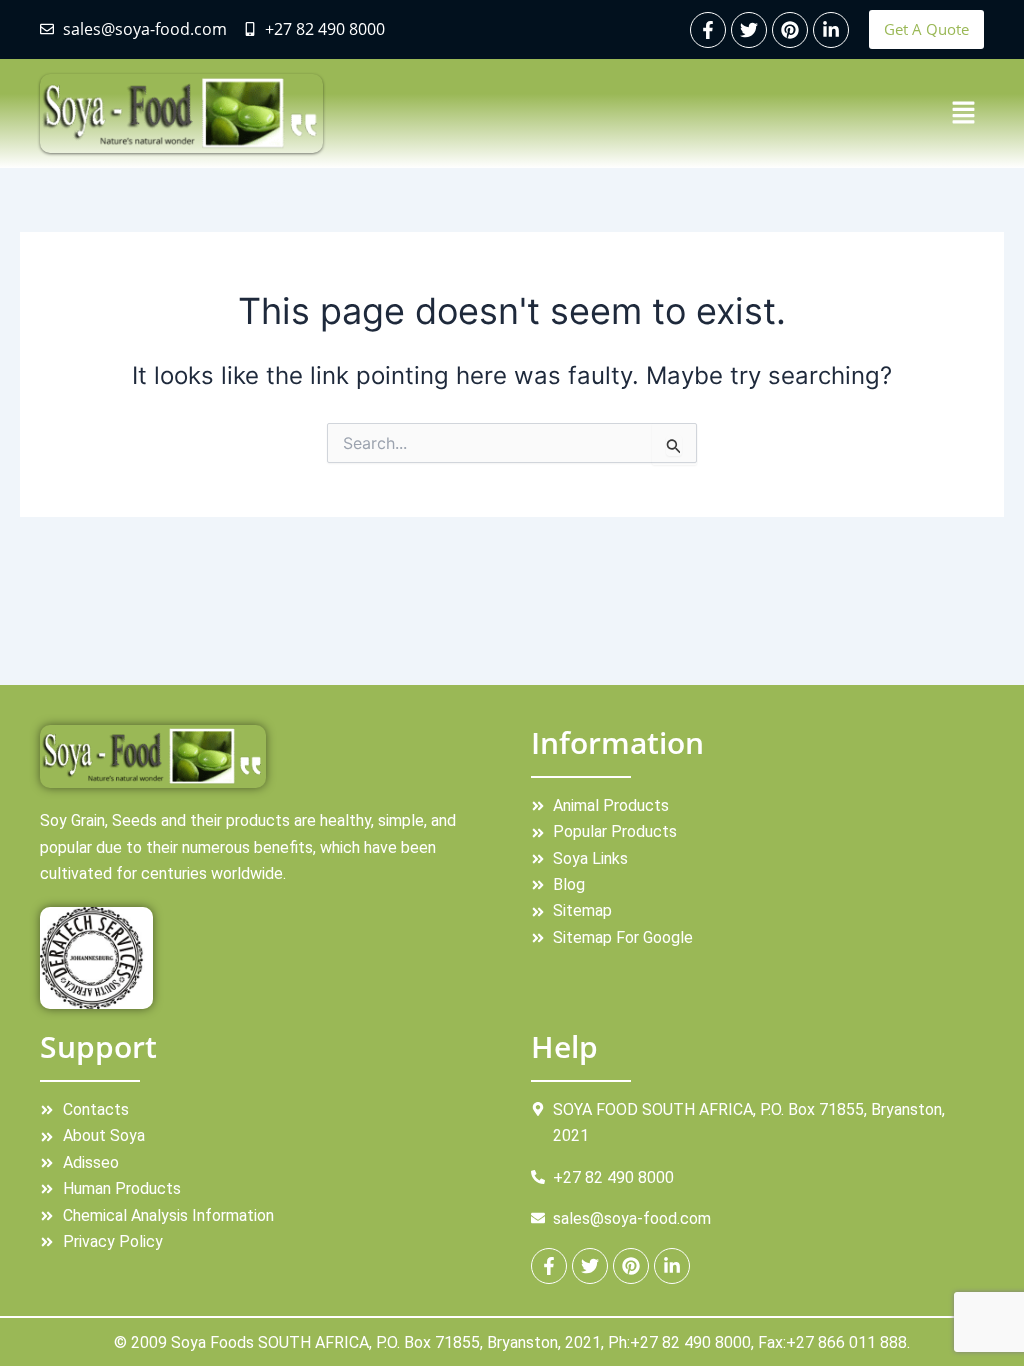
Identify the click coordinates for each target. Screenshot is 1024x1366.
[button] (964, 113)
